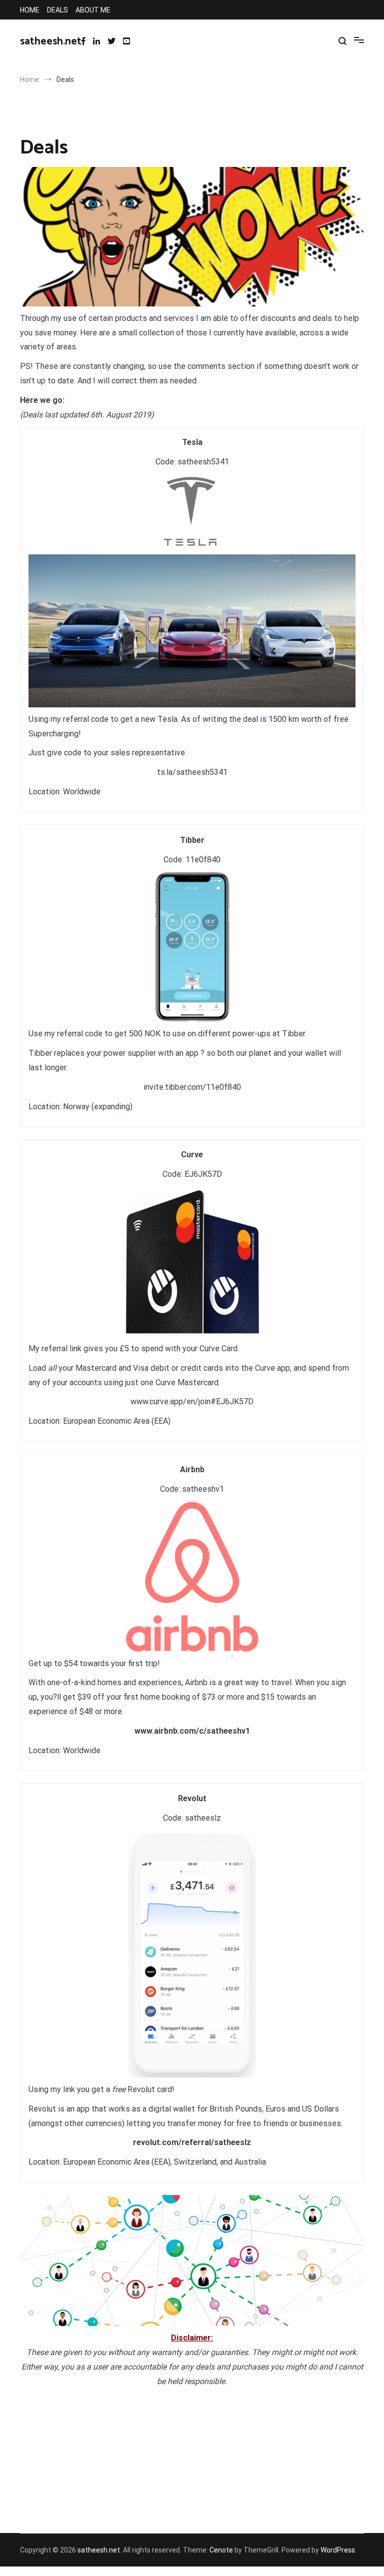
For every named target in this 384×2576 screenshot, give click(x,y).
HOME (30, 10)
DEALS (57, 10)
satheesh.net (51, 41)
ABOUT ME (93, 10)
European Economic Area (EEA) (117, 1421)
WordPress (338, 2550)
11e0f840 (203, 860)
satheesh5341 (203, 462)
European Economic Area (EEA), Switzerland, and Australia (164, 2162)
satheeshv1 (203, 1489)
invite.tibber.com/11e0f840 (192, 1087)
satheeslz (203, 1818)
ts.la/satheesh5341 (192, 772)
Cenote (221, 2550)
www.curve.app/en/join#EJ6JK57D (192, 1401)
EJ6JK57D (203, 1174)
